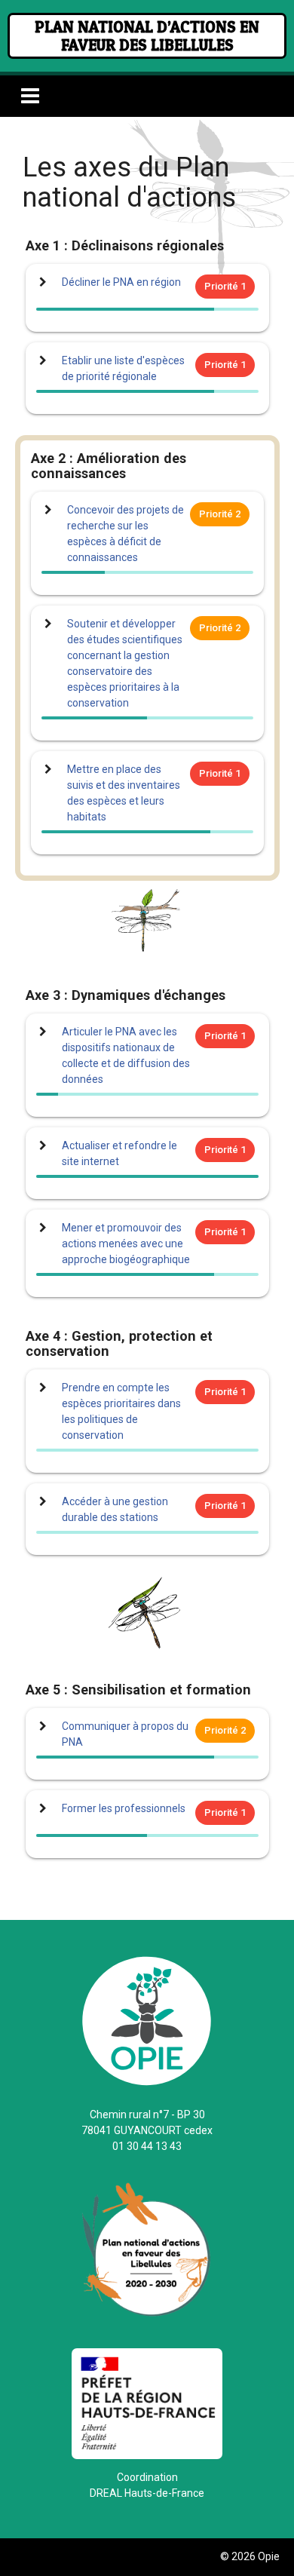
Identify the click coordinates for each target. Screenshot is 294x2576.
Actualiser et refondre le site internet (119, 1153)
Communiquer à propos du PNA (125, 1734)
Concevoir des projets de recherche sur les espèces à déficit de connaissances (126, 534)
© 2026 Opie (250, 2556)
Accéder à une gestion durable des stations (115, 1509)
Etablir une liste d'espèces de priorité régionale (123, 368)
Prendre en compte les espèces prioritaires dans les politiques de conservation (121, 1411)
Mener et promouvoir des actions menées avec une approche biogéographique (126, 1244)
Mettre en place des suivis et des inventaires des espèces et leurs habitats (124, 793)
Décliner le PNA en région (121, 282)
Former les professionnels (124, 1808)
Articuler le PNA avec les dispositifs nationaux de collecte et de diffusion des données (126, 1055)
